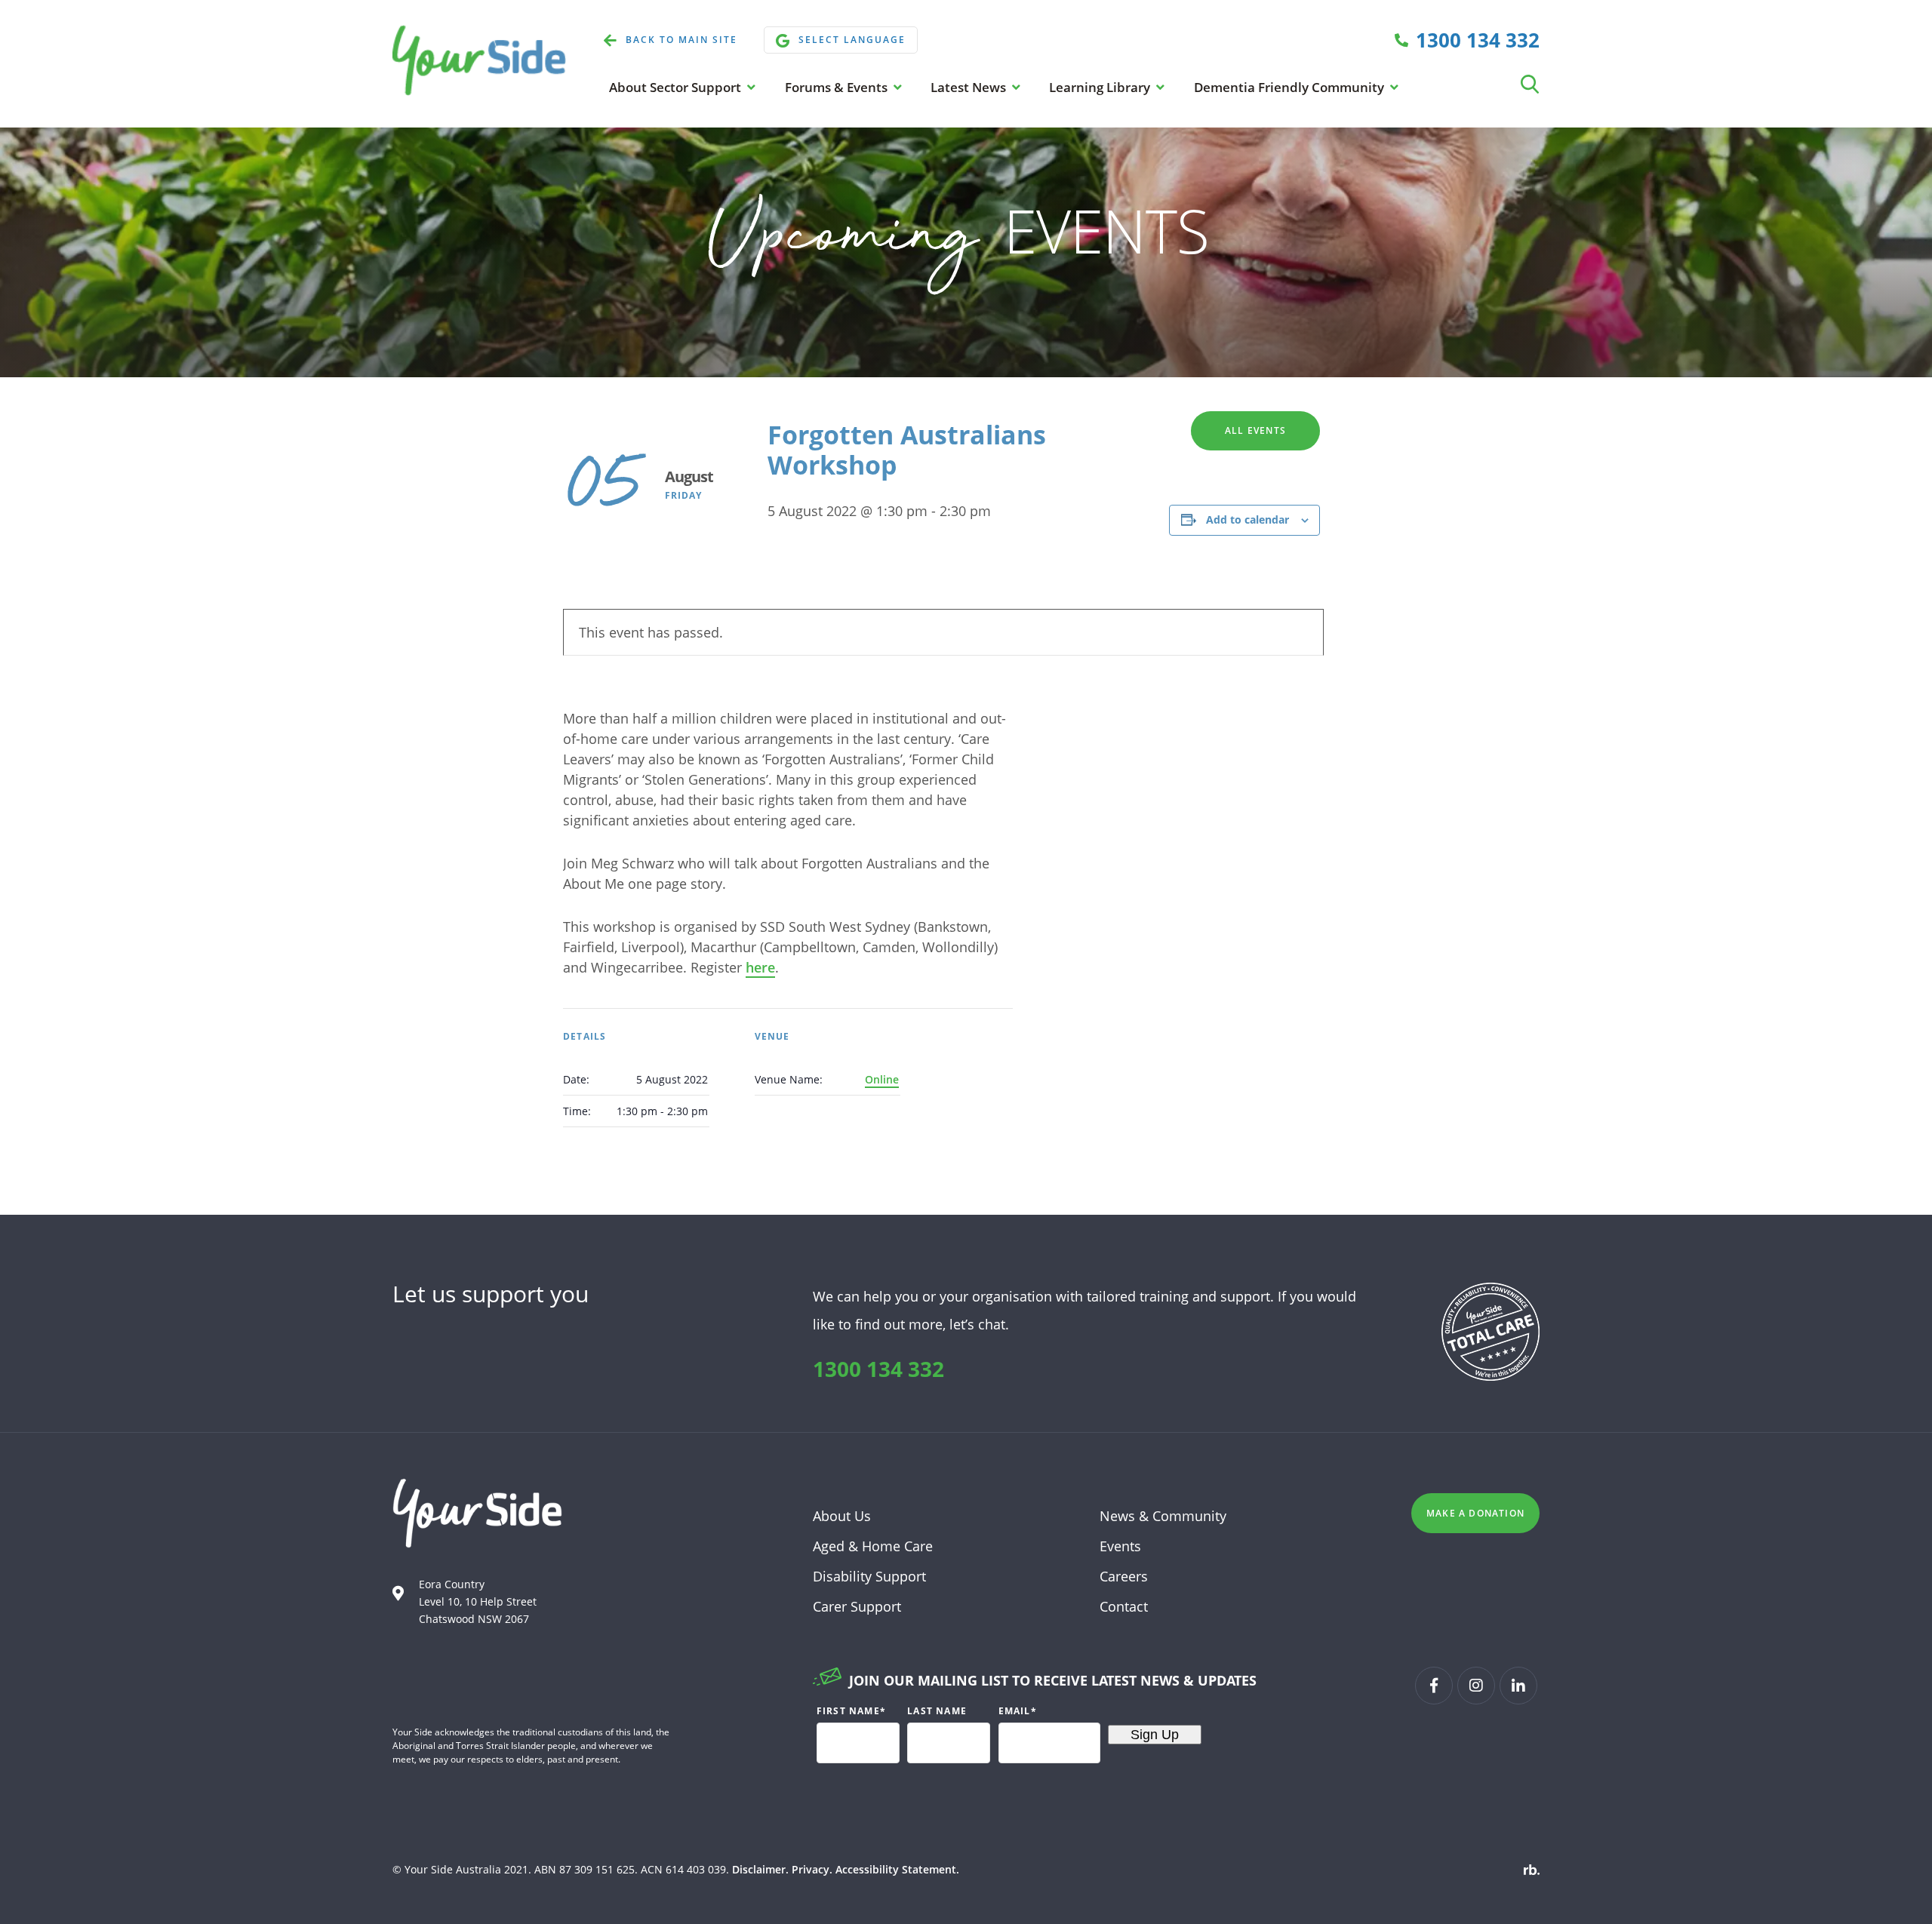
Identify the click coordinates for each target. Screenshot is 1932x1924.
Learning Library (1101, 87)
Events (1120, 1546)
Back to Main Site (681, 40)
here (760, 967)
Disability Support (869, 1576)
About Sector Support (677, 87)
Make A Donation (1475, 1513)
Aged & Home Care (873, 1546)
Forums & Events (838, 87)
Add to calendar (1247, 519)
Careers (1124, 1576)
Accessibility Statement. (897, 1869)
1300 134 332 (878, 1369)
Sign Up (1155, 1735)
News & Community (1163, 1516)
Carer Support (857, 1606)
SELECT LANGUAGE (852, 40)
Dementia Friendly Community (1291, 87)
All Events (1255, 430)
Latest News (970, 87)
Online (882, 1079)
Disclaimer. (760, 1869)
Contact (1124, 1606)
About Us (842, 1516)
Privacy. (812, 1869)
